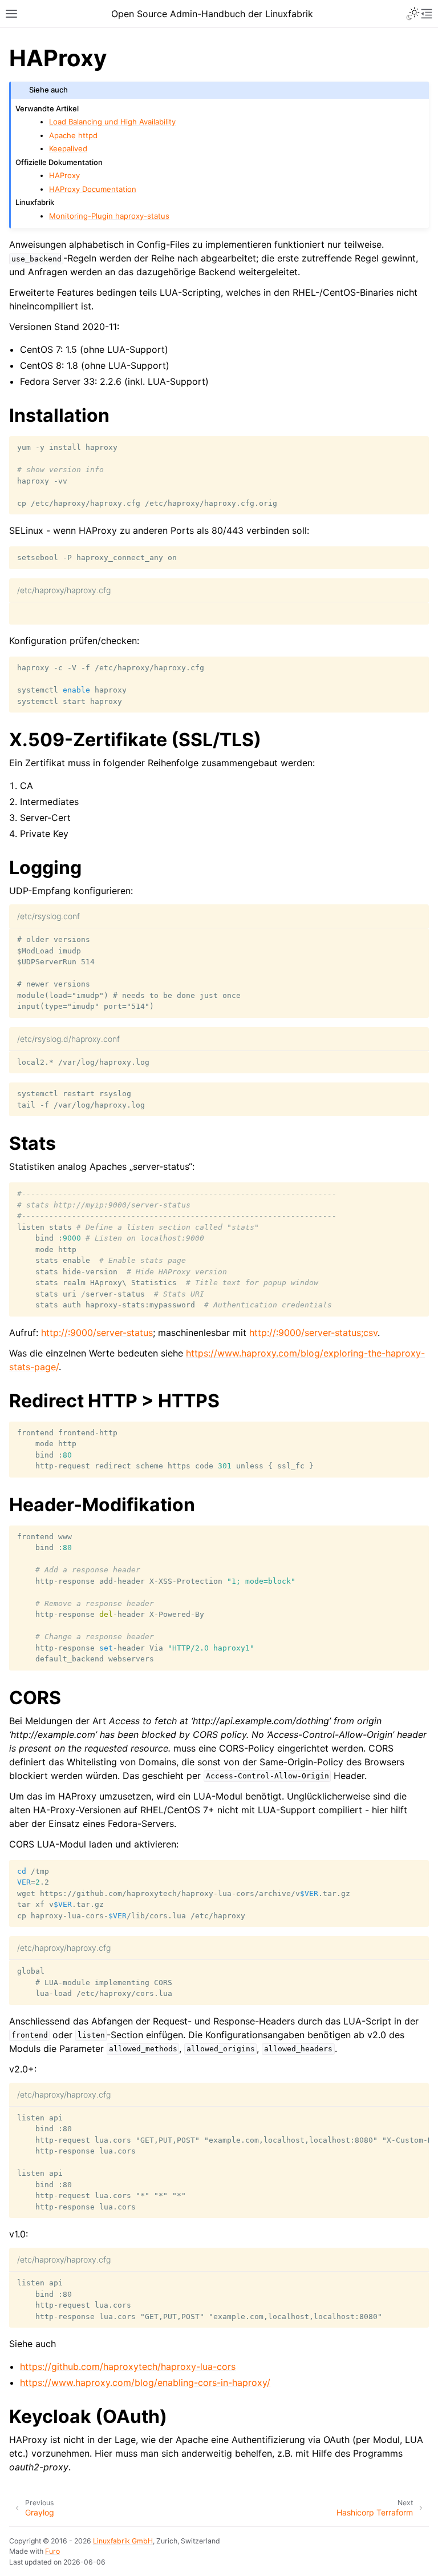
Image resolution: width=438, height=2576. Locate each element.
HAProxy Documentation (93, 189)
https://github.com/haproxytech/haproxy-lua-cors (128, 2366)
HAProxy (64, 175)
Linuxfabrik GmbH (123, 2541)
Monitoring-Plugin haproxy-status (109, 216)
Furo (52, 2551)
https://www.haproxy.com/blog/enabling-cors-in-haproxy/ (145, 2382)
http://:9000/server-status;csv (313, 1333)
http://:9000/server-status (97, 1333)
